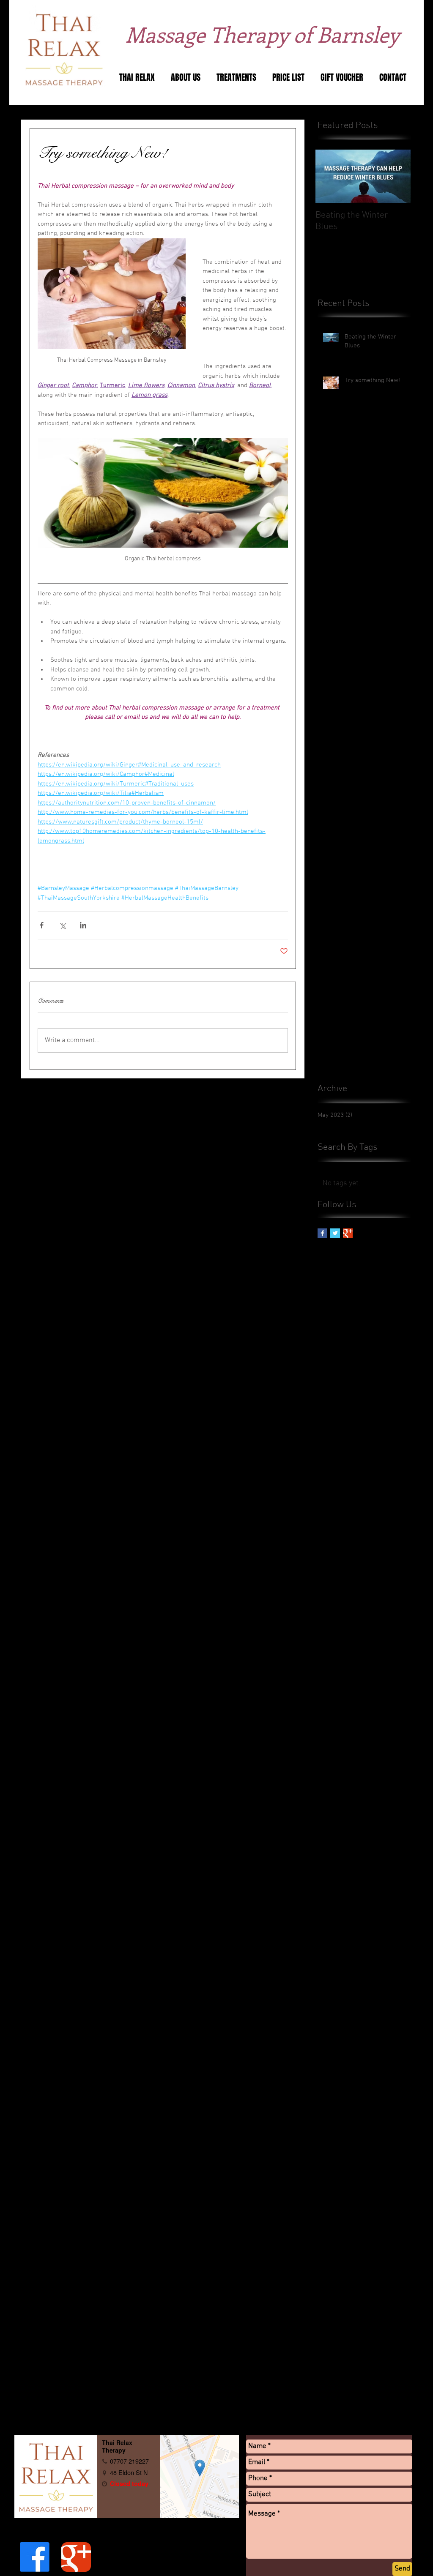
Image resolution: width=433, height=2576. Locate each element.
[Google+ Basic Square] (348, 1233)
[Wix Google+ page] (76, 2557)
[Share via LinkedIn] (83, 925)
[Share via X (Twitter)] (62, 925)
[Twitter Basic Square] (335, 1233)
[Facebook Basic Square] (322, 1233)
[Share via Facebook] (42, 925)
